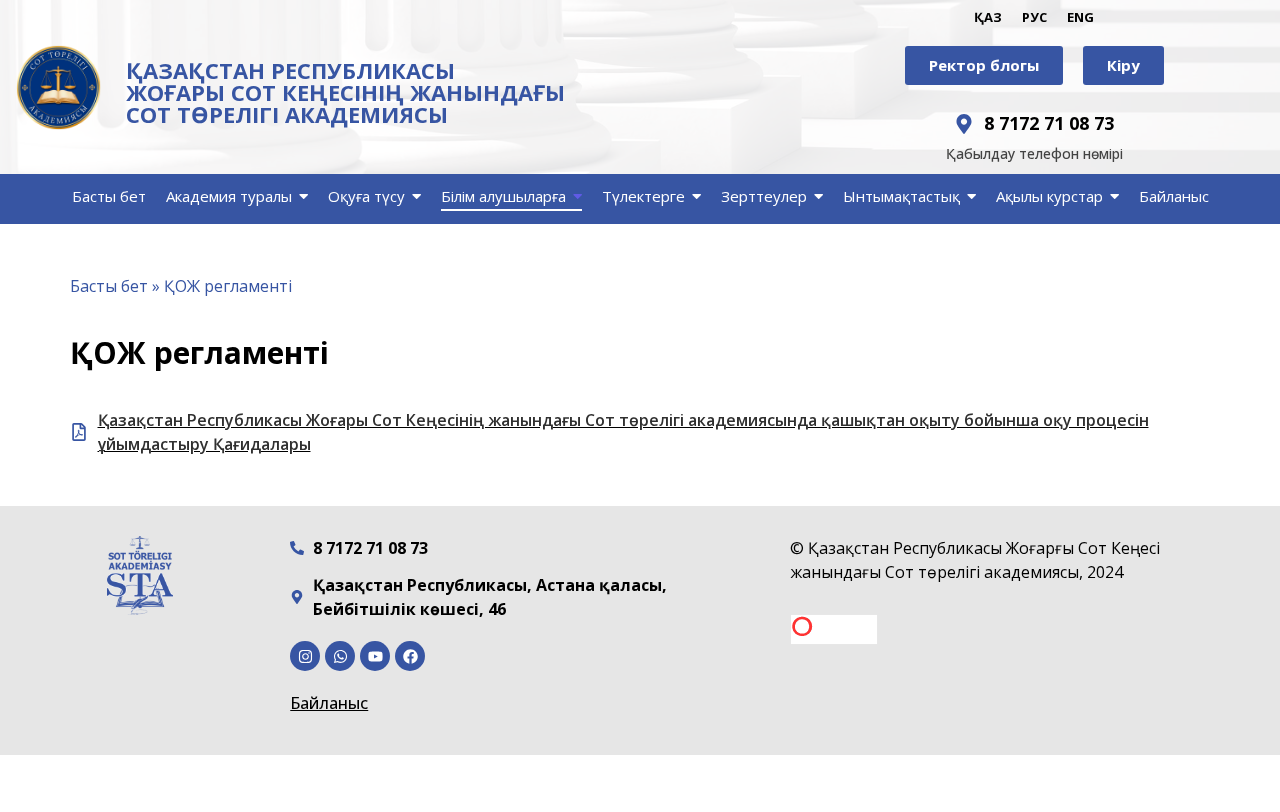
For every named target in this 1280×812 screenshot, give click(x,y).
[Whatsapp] (340, 656)
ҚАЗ (988, 17)
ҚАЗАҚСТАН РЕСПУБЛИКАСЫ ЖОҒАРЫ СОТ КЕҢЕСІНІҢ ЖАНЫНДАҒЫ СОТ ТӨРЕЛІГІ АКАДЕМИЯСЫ (345, 92)
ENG (1080, 17)
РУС (1034, 17)
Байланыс (329, 703)
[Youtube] (375, 656)
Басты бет (109, 286)
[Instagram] (305, 656)
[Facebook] (410, 656)
